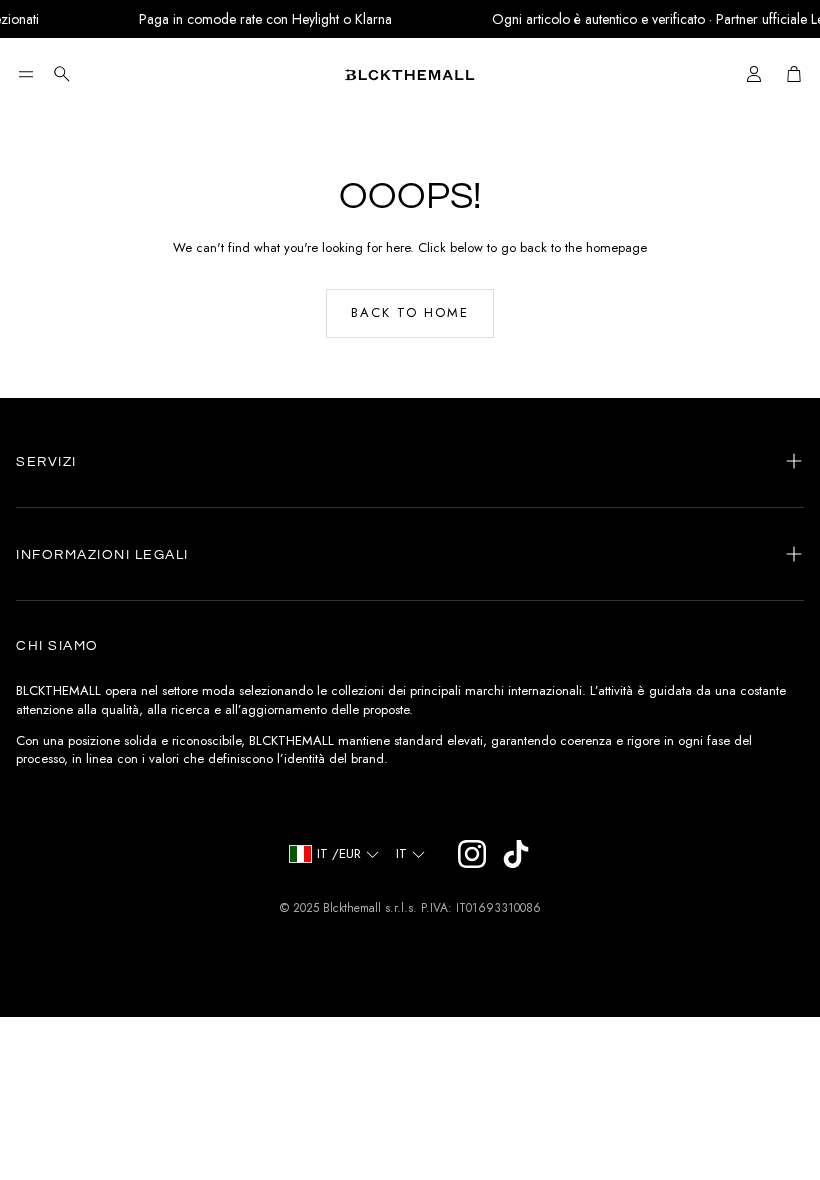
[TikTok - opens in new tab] (516, 854)
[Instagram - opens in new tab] (472, 854)
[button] (26, 74)
